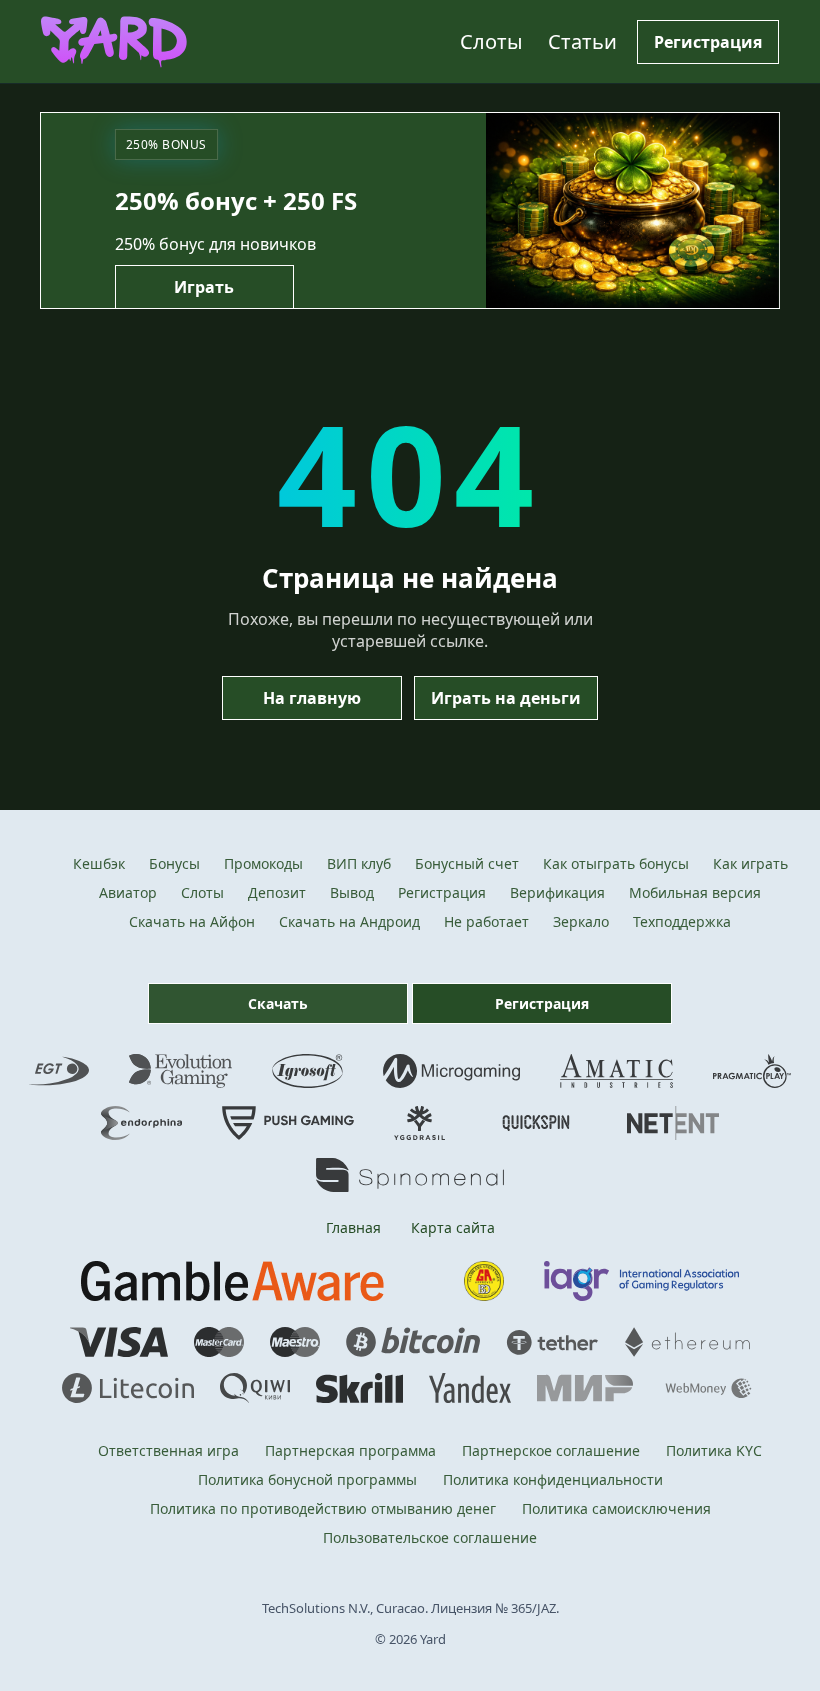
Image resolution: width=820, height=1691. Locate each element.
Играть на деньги (506, 698)
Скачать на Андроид (349, 921)
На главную (312, 698)
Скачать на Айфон (192, 921)
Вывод (352, 892)
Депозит (277, 892)
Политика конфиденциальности (553, 1479)
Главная (353, 1227)
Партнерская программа (350, 1450)
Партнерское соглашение (551, 1450)
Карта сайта (453, 1227)
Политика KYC (714, 1450)
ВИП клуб (359, 863)
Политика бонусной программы (307, 1479)
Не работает (486, 921)
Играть (204, 287)
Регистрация (708, 42)
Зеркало (581, 921)
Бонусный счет (467, 863)
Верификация (557, 892)
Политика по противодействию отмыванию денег (323, 1508)
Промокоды (263, 863)
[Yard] (114, 42)
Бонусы (174, 863)
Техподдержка (682, 921)
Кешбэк (99, 863)
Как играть (750, 863)
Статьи (582, 41)
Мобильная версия (695, 892)
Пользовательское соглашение (430, 1537)
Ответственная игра (168, 1450)
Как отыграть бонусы (616, 863)
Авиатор (128, 892)
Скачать (278, 1003)
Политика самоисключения (616, 1508)
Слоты (491, 41)
